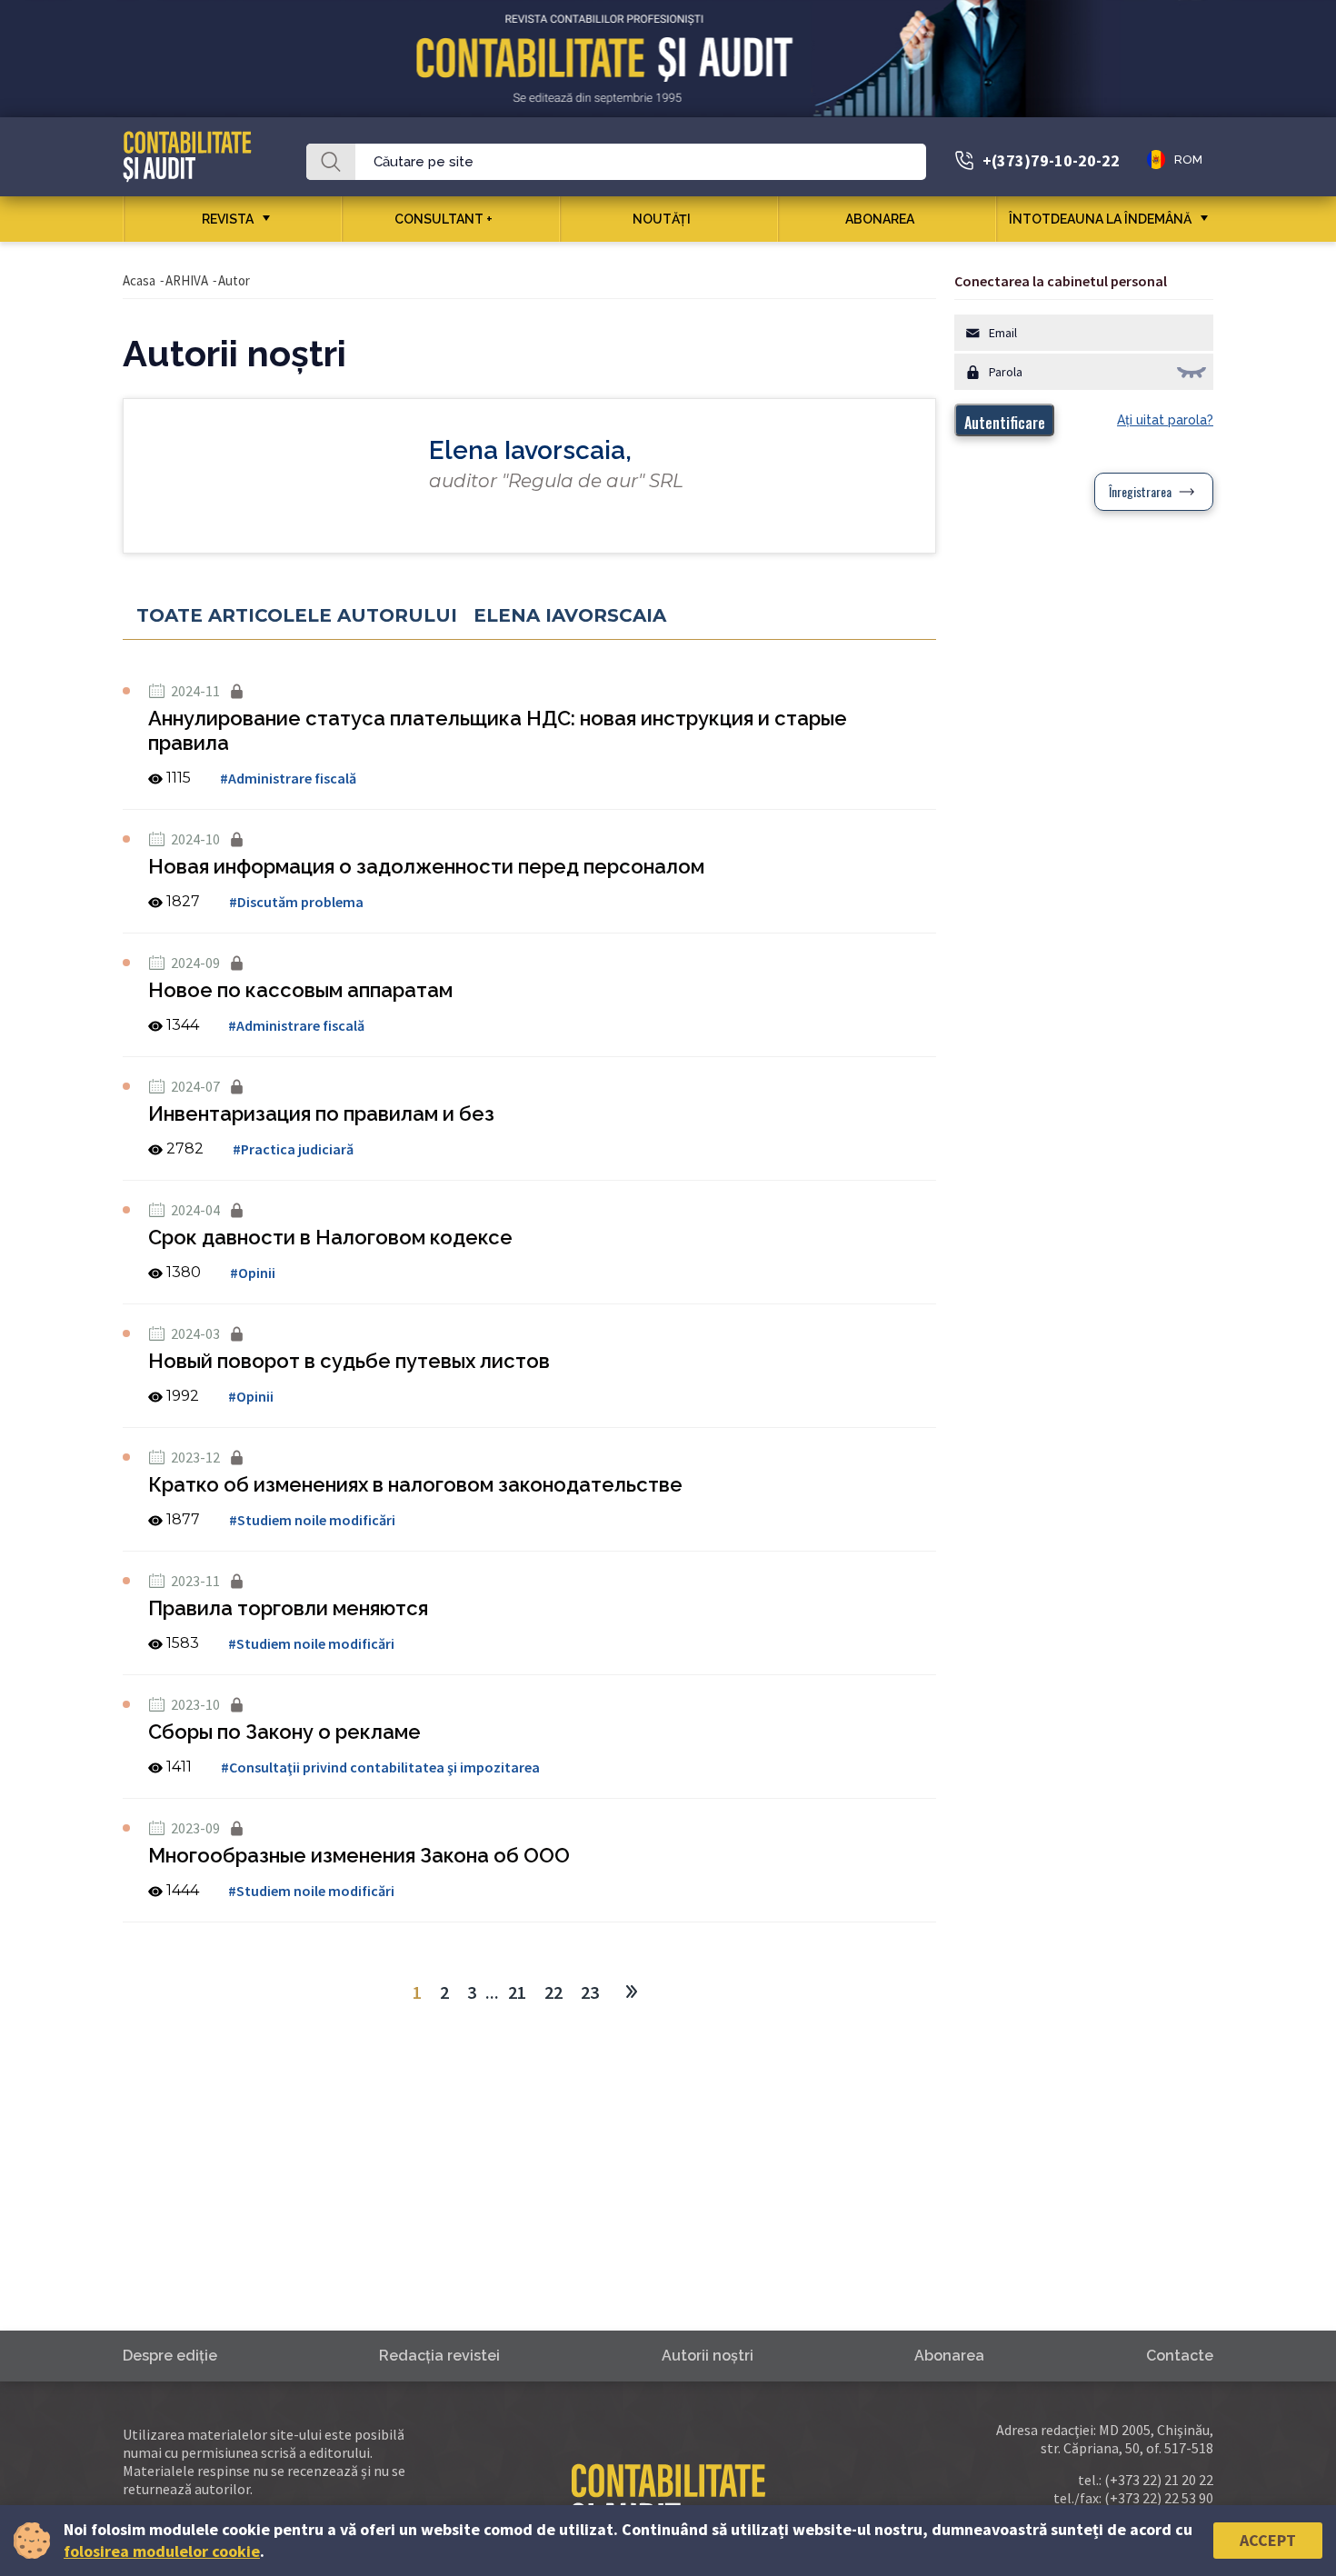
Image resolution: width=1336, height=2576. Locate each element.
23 (590, 1992)
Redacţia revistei (439, 2356)
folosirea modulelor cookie (162, 2551)
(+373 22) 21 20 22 (1159, 2480)
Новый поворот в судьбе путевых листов (349, 1361)
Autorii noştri (708, 2356)
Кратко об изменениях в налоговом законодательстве (415, 1484)
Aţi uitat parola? (1165, 420)
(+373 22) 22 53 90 (1159, 2498)
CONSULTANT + (444, 219)
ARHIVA (187, 280)
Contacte (1180, 2356)
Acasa (139, 280)
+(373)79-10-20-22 (1051, 160)
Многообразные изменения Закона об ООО (359, 1855)
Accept (1268, 2540)
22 (553, 1992)
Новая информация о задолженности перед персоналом (426, 866)
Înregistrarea (1140, 491)
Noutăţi (662, 219)
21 (517, 1992)
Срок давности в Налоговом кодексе (330, 1237)
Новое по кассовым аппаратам (300, 990)
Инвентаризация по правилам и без (321, 1113)
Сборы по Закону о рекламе (284, 1732)
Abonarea (880, 219)
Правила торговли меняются (288, 1608)
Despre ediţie (170, 2356)
